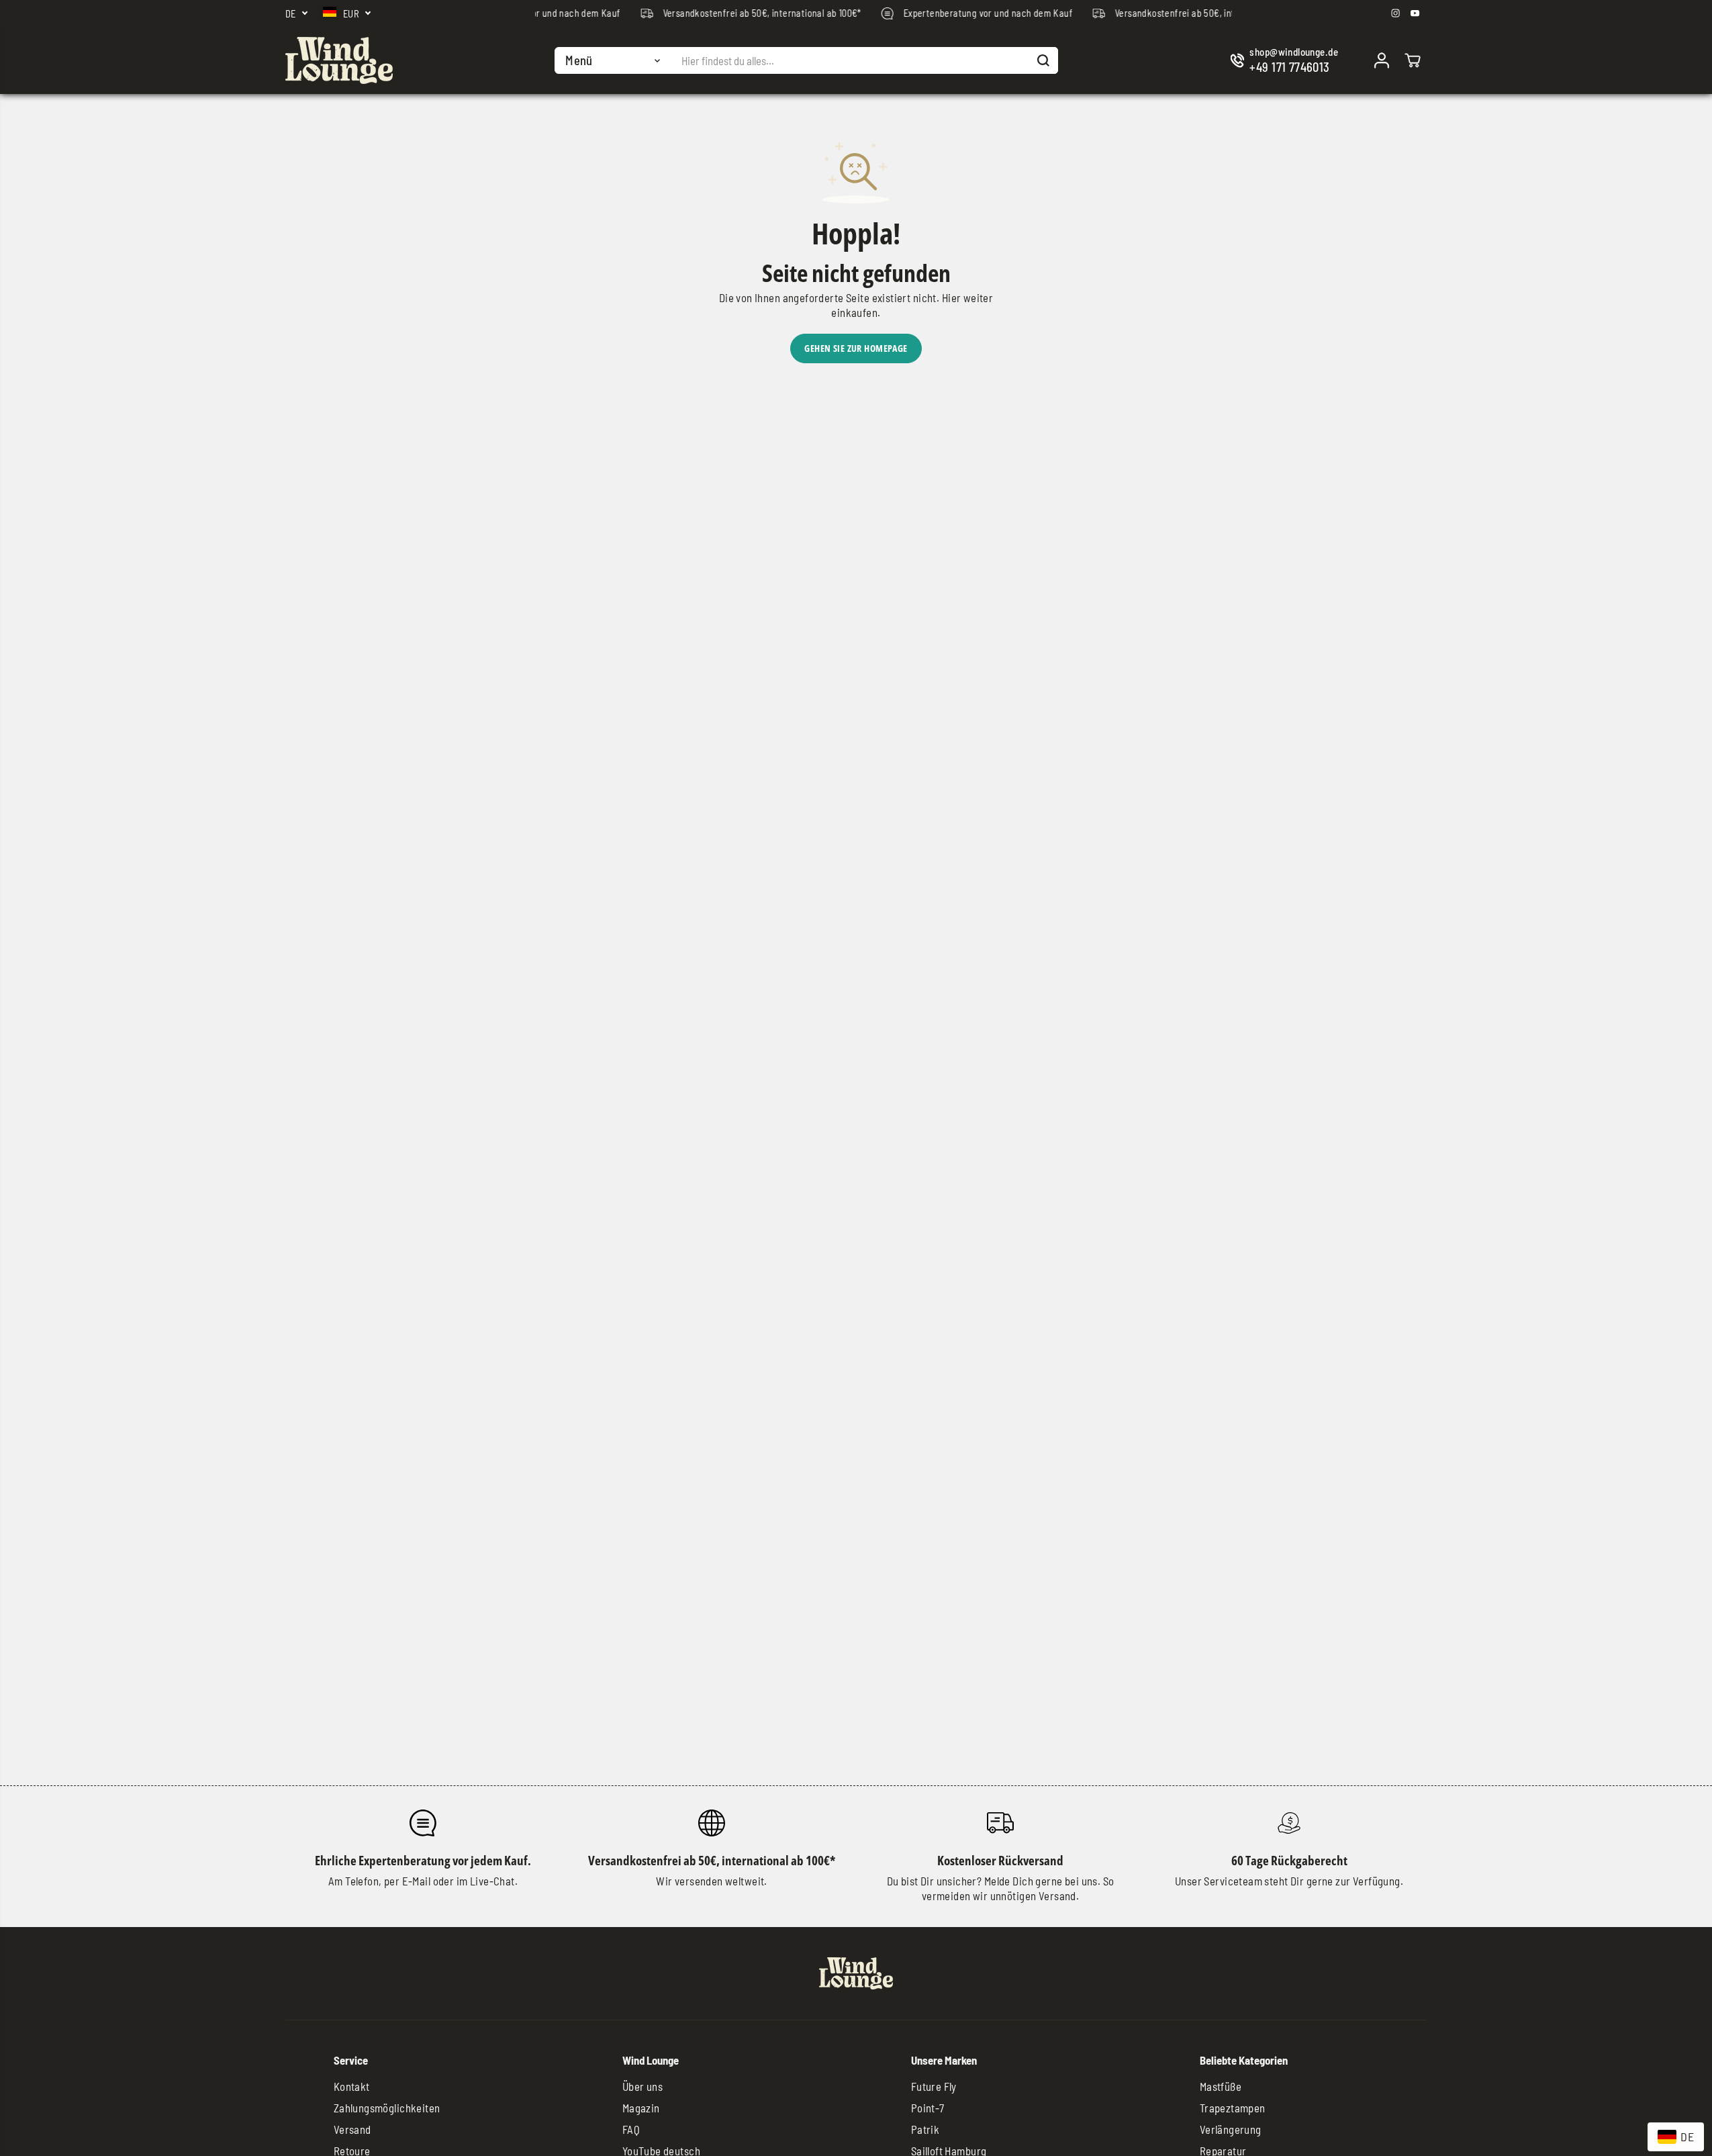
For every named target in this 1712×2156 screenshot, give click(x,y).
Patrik (925, 2129)
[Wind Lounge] (339, 60)
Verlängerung (1231, 2129)
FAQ (631, 2129)
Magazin (641, 2108)
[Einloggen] (1382, 60)
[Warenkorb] (1413, 60)
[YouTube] (1415, 13)
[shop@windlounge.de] (1287, 61)
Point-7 (928, 2108)
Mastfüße (1221, 2086)
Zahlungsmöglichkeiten (387, 2108)
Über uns (643, 2086)
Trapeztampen (1233, 2108)
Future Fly (934, 2086)
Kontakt (352, 2086)
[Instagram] (1396, 13)
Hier (952, 297)
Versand (352, 2129)
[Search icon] (1043, 60)
